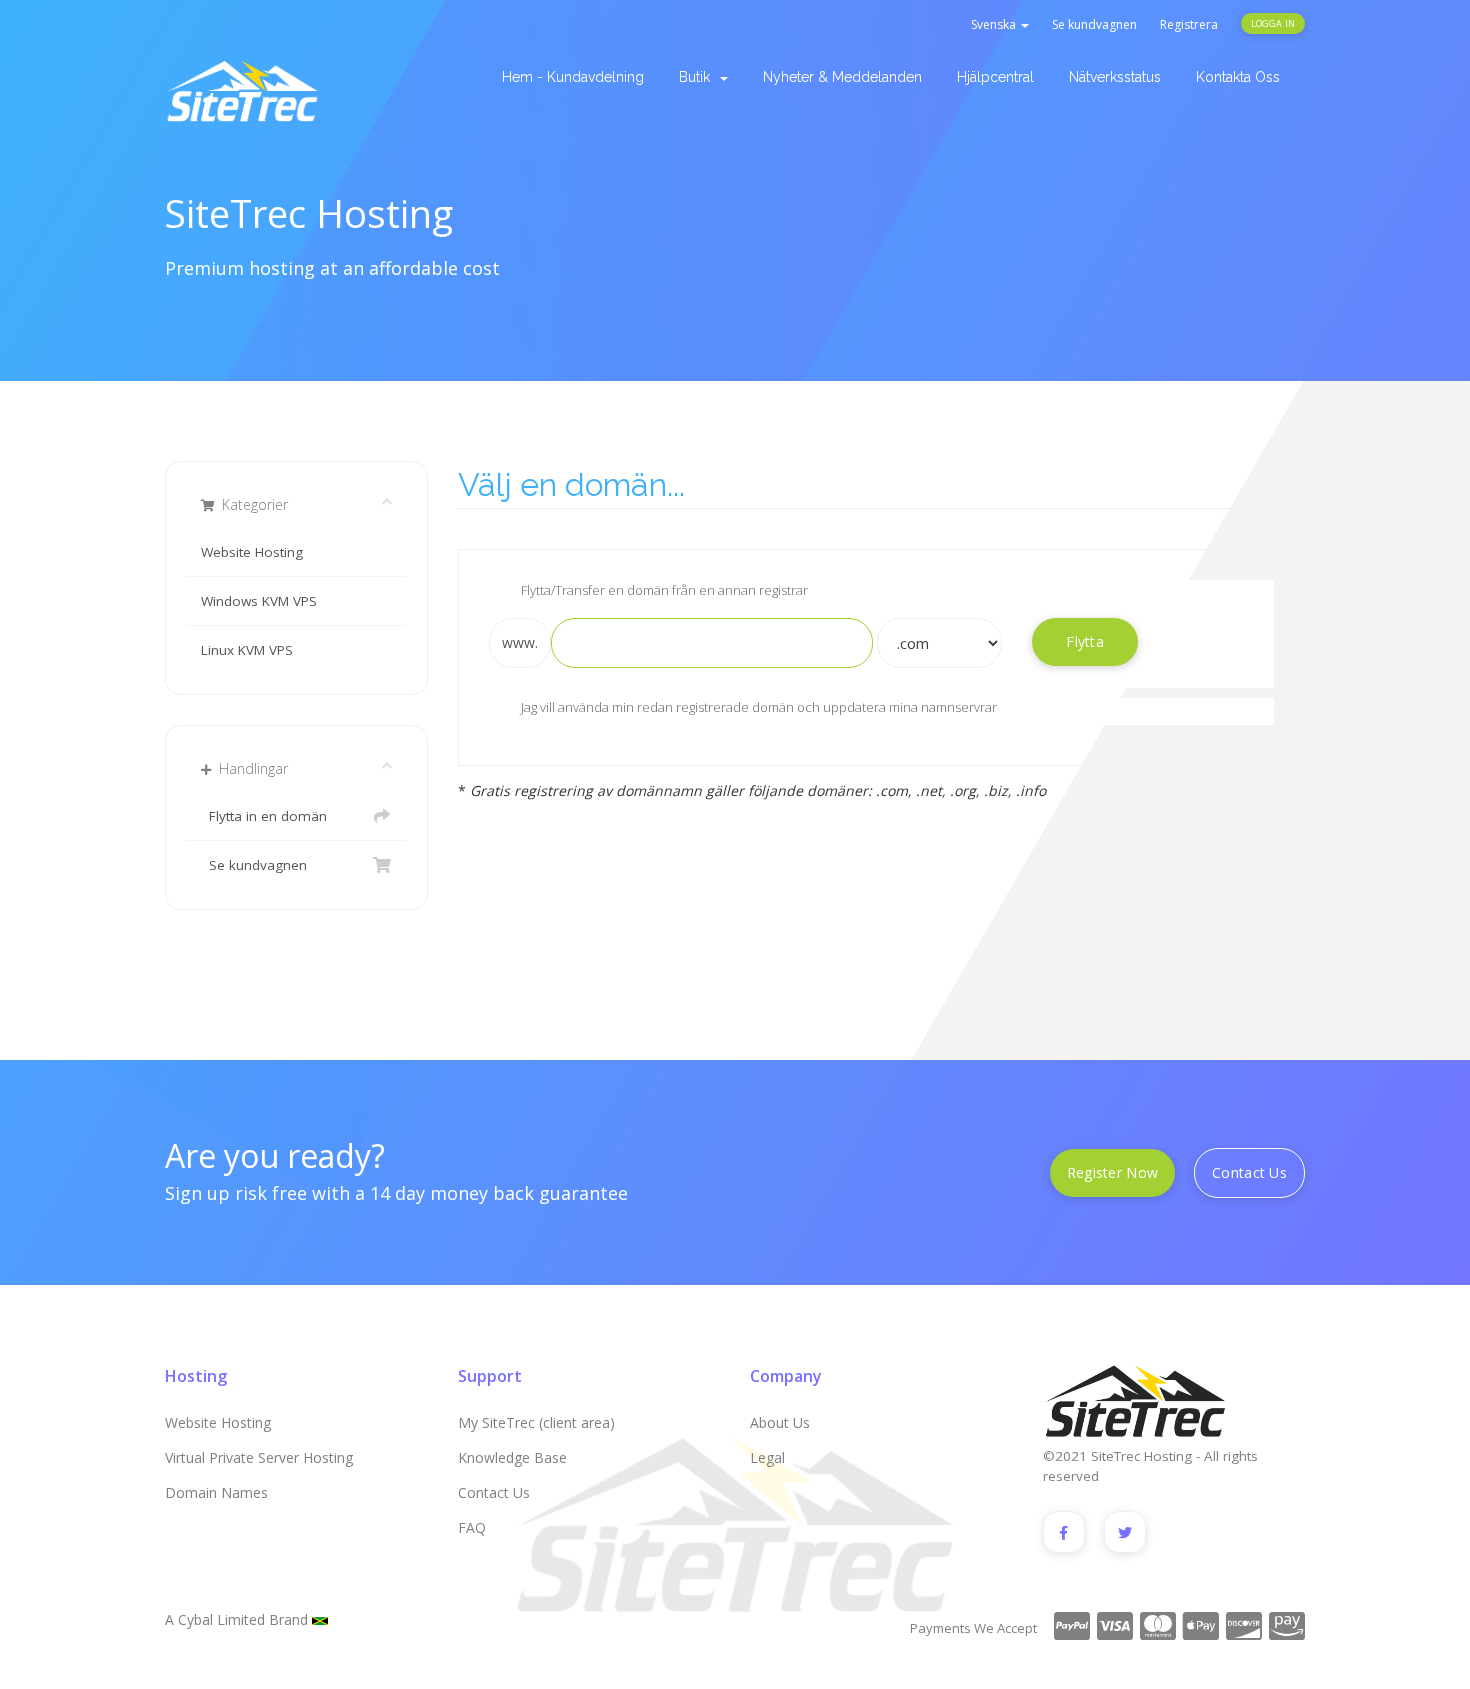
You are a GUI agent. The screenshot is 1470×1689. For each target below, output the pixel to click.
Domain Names (216, 1492)
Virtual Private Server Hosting (259, 1457)
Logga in (1273, 23)
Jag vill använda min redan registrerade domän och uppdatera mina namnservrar (759, 708)
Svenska (995, 24)
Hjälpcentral (995, 77)
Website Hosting (252, 552)
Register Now (1112, 1172)
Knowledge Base (512, 1457)
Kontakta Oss (1238, 77)
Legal (767, 1457)
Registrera (1189, 24)
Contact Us (1249, 1172)
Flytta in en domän (264, 816)
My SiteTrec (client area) (536, 1422)
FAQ (472, 1527)
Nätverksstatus (1115, 77)
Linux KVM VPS (247, 650)
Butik (698, 77)
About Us (780, 1422)
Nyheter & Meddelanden (842, 77)
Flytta (1085, 641)
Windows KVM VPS (259, 601)
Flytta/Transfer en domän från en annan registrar (664, 590)
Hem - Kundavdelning (573, 77)
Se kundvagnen (1094, 24)
